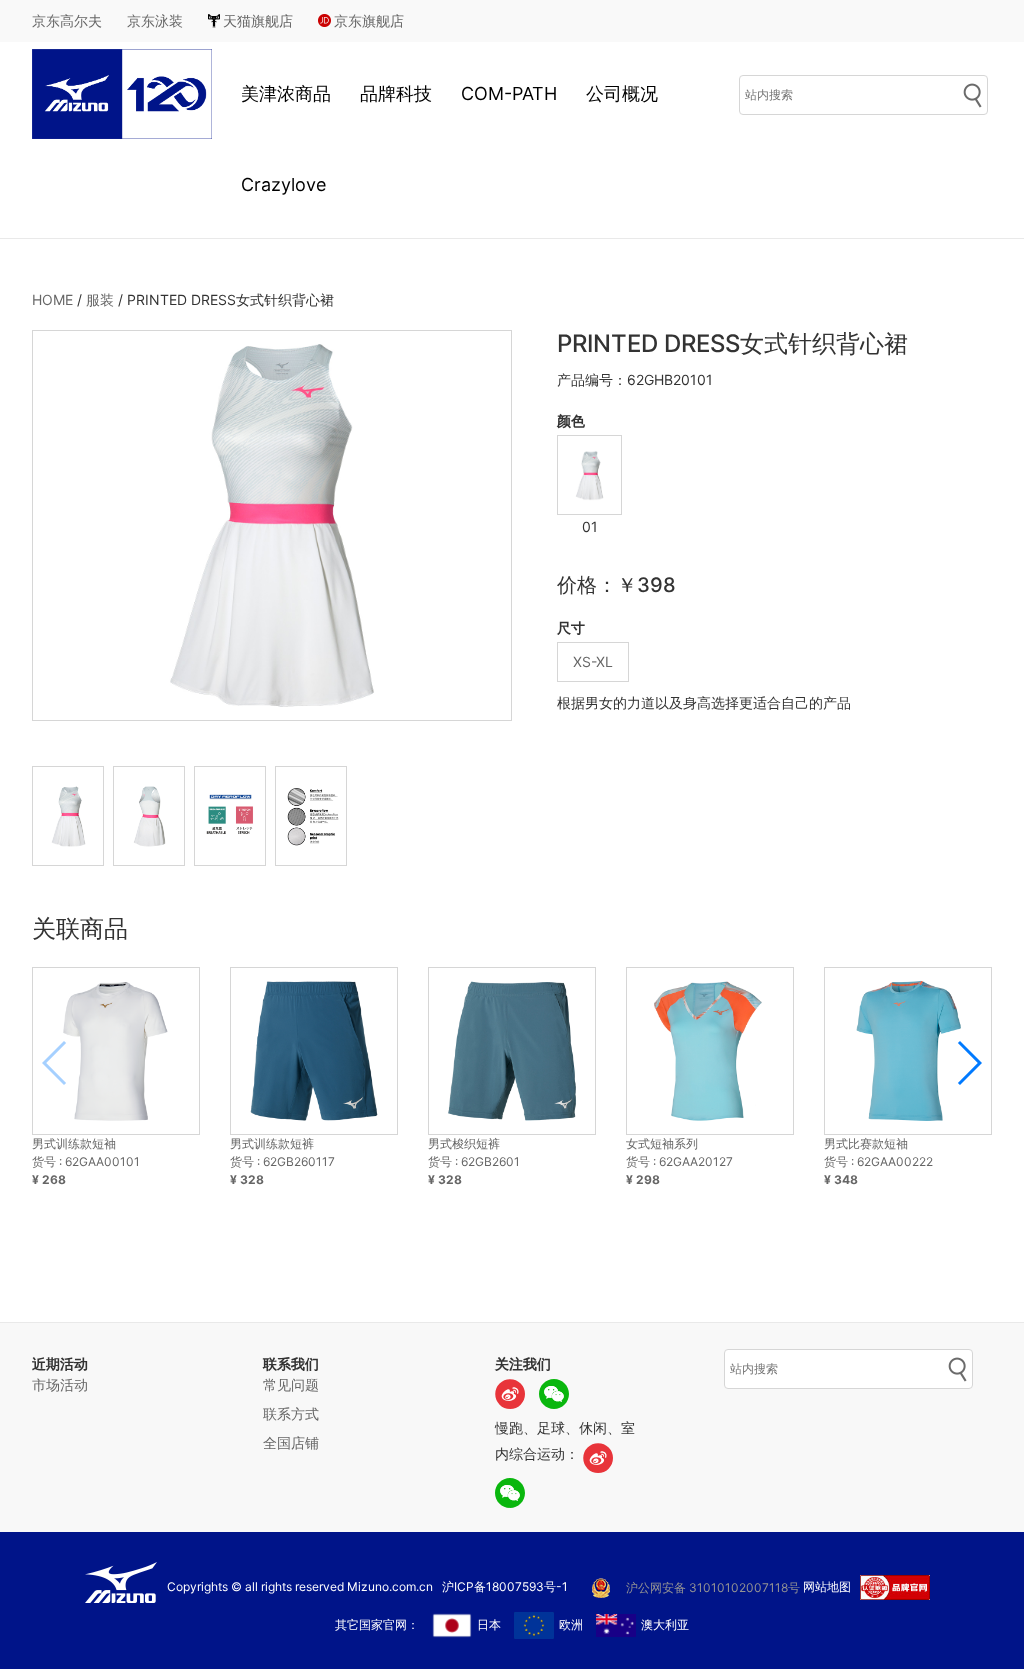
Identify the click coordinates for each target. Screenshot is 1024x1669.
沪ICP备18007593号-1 (505, 1586)
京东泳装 (155, 20)
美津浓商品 (286, 93)
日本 (489, 1624)
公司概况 (622, 93)
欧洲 (571, 1624)
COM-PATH (509, 93)
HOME (52, 299)
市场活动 (60, 1384)
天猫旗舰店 (258, 20)
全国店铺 (291, 1442)
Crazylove (283, 184)
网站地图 (827, 1586)
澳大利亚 (665, 1624)
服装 (100, 299)
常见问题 (291, 1384)
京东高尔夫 (67, 20)
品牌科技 (396, 93)
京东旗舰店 (369, 20)
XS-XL (593, 661)
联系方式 (291, 1413)
